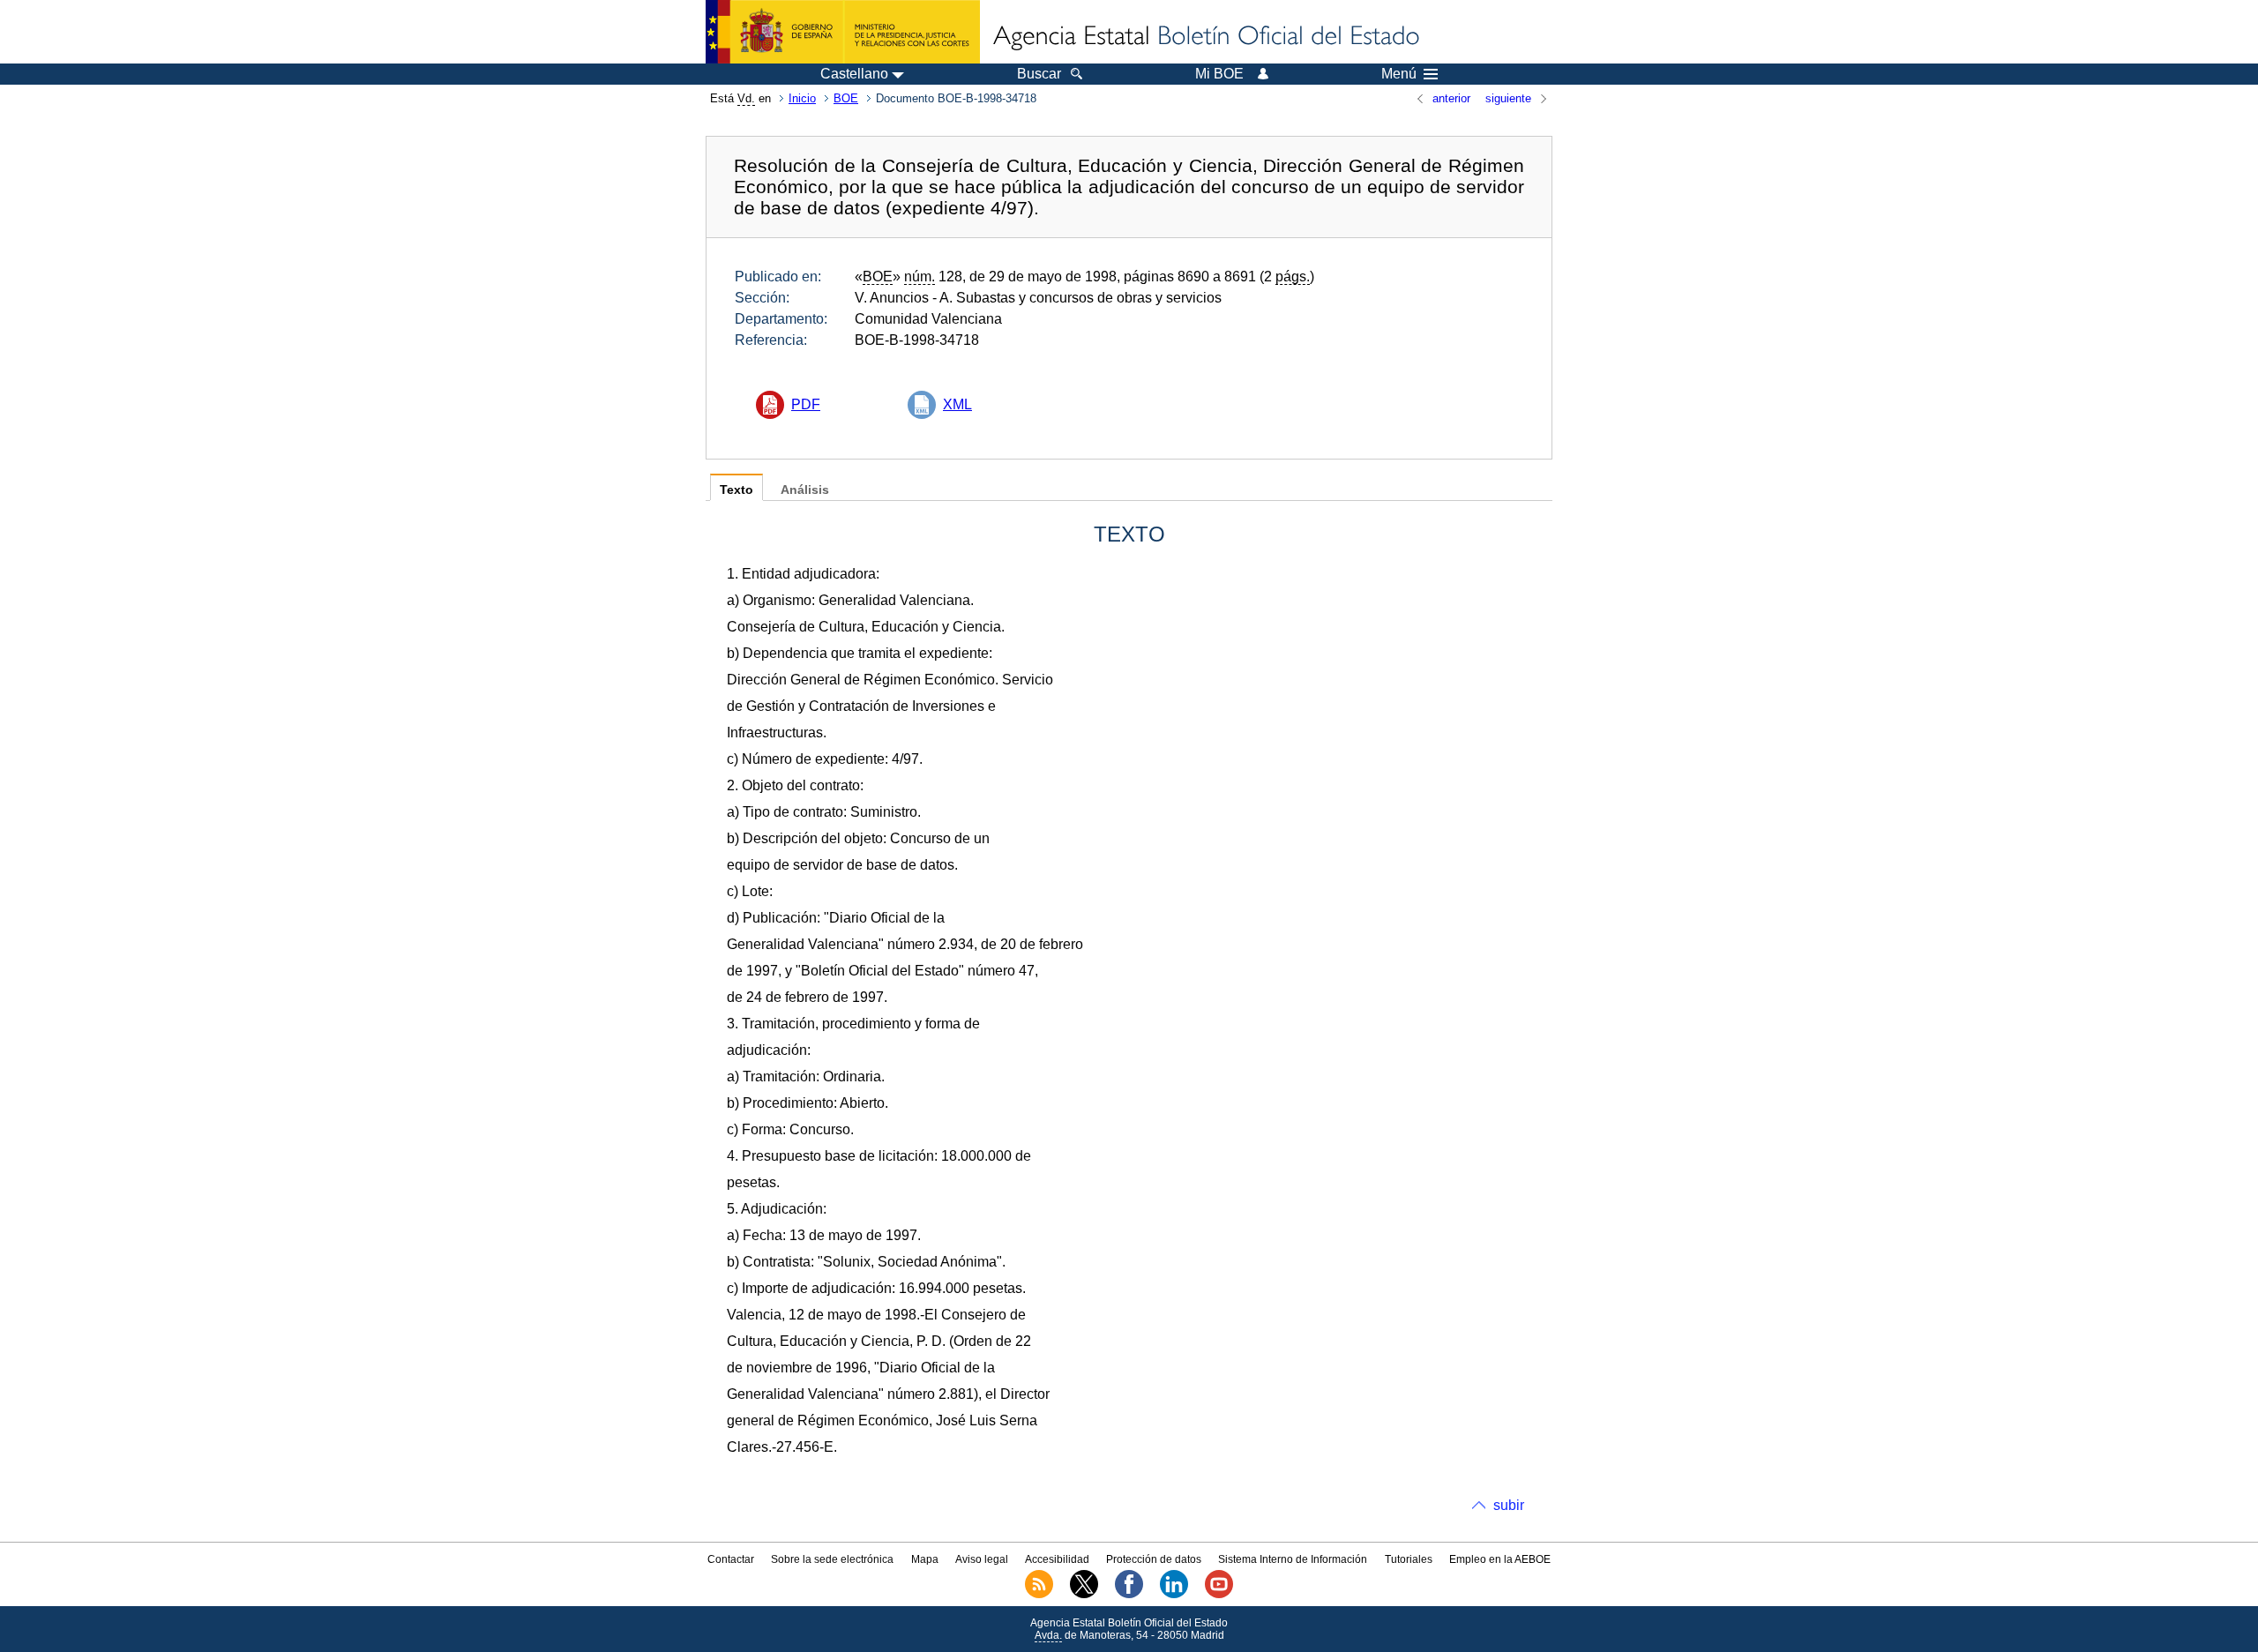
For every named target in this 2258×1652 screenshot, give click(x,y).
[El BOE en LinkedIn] (1174, 1595)
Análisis (805, 490)
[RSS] (1039, 1595)
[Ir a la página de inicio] (1205, 37)
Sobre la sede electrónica (832, 1559)
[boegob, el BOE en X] (1084, 1595)
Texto (736, 490)
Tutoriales (1409, 1559)
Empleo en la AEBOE (1500, 1559)
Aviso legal (982, 1559)
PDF (806, 404)
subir (1509, 1505)
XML (957, 404)
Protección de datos (1154, 1559)
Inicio (802, 98)
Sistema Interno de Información (1293, 1559)
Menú (1399, 74)
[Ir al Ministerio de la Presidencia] (843, 32)
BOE (846, 98)
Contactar (731, 1559)
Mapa (925, 1559)
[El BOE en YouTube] (1219, 1595)
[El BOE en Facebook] (1129, 1595)
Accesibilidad (1057, 1559)
